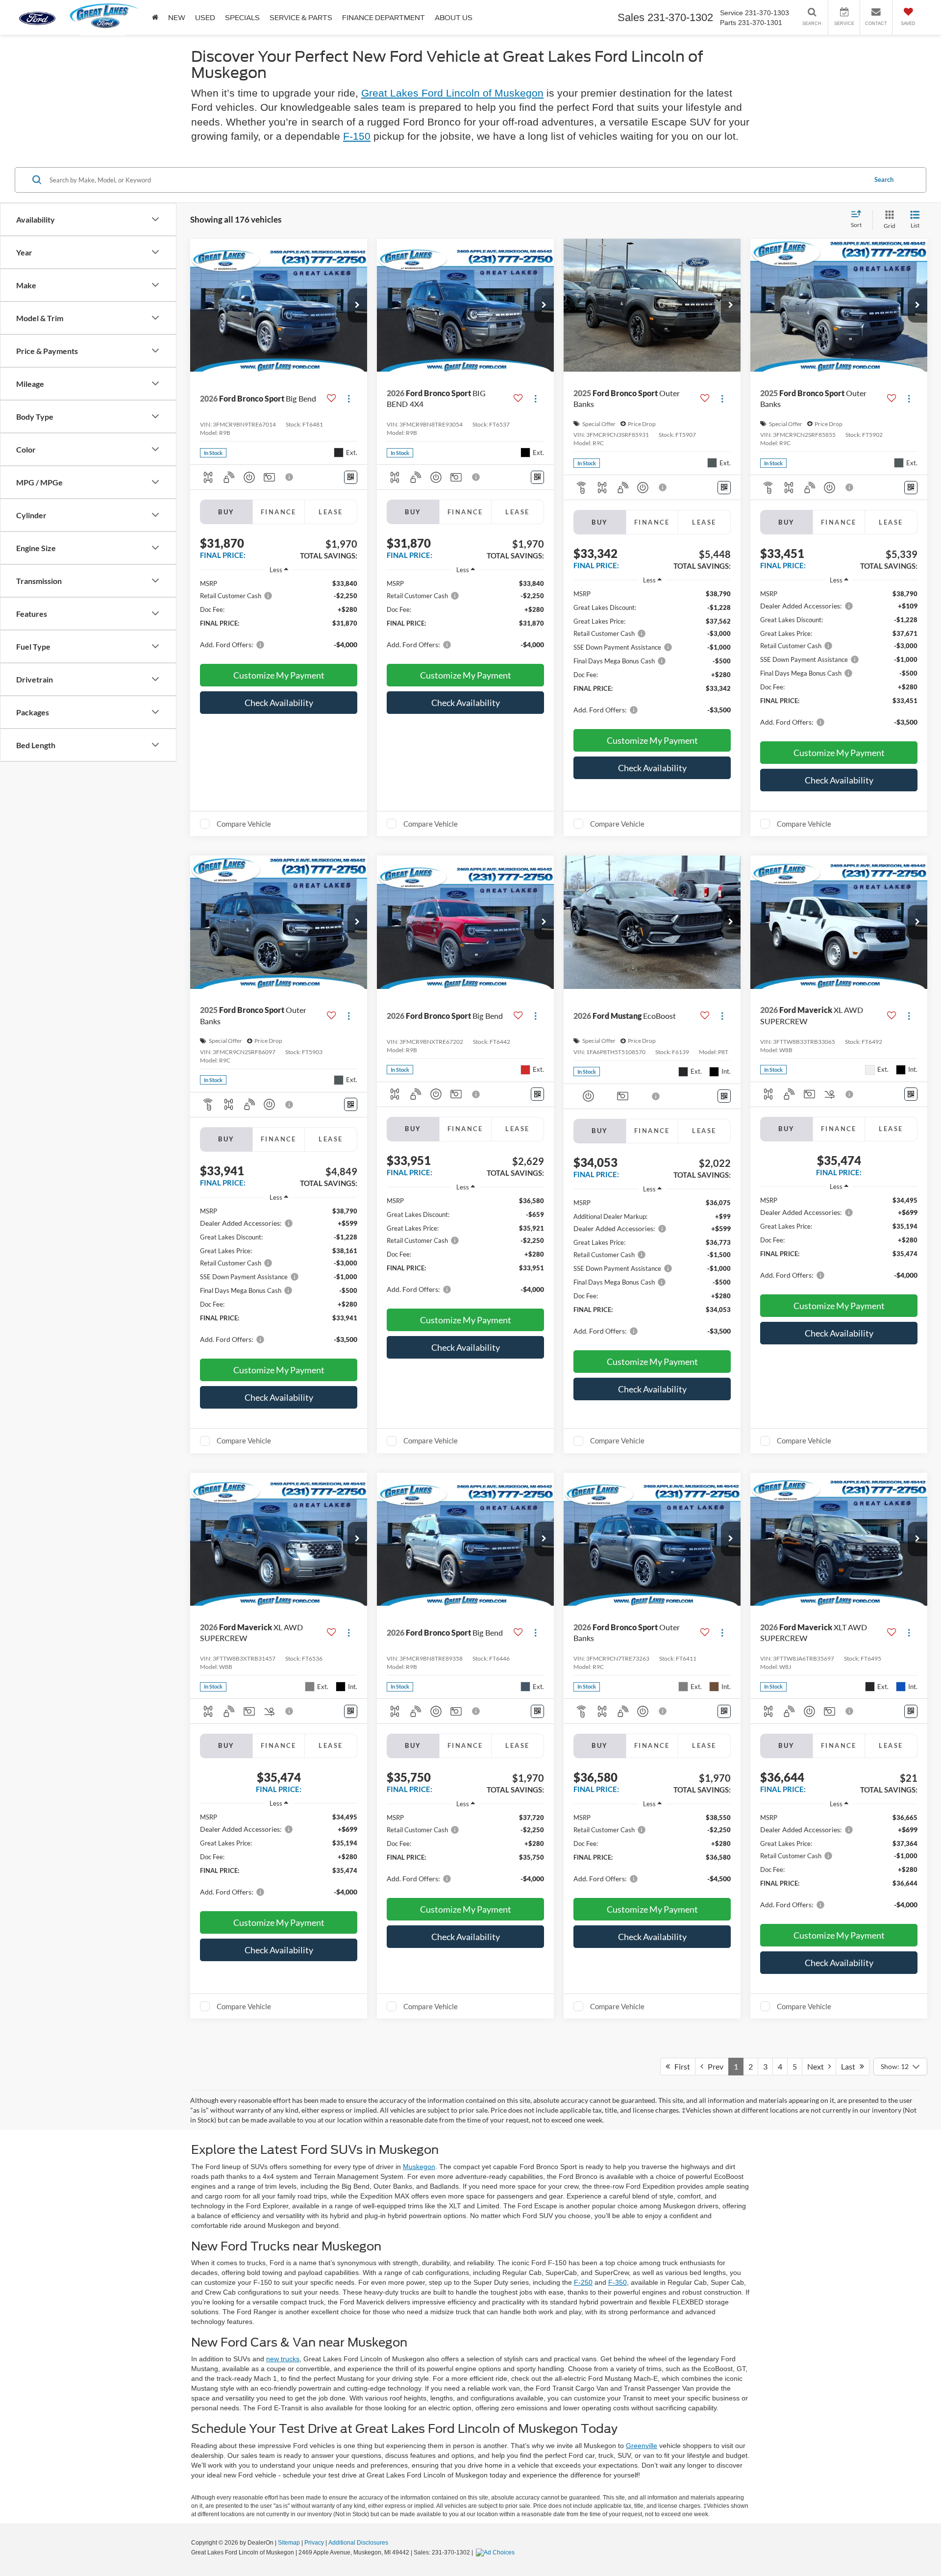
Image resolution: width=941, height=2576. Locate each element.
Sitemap (289, 2543)
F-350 (618, 2282)
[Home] (155, 17)
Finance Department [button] (384, 18)
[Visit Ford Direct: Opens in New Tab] (496, 2552)
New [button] (177, 18)
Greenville (642, 2446)
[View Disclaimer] (290, 477)
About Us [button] (454, 18)
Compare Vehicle (244, 824)
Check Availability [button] (279, 703)
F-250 (583, 2282)
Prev (713, 2066)
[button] (357, 305)
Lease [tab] (331, 512)
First (680, 2066)
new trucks (283, 2359)
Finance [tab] (279, 512)
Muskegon (419, 2167)
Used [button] (205, 18)
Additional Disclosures (358, 2543)
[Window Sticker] (351, 477)
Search (884, 179)
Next (818, 2066)
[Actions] (349, 399)
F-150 (357, 136)
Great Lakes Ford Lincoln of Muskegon (452, 93)
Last (850, 2066)
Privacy (314, 2543)
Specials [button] (242, 18)
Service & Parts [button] (301, 18)
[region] (279, 619)
